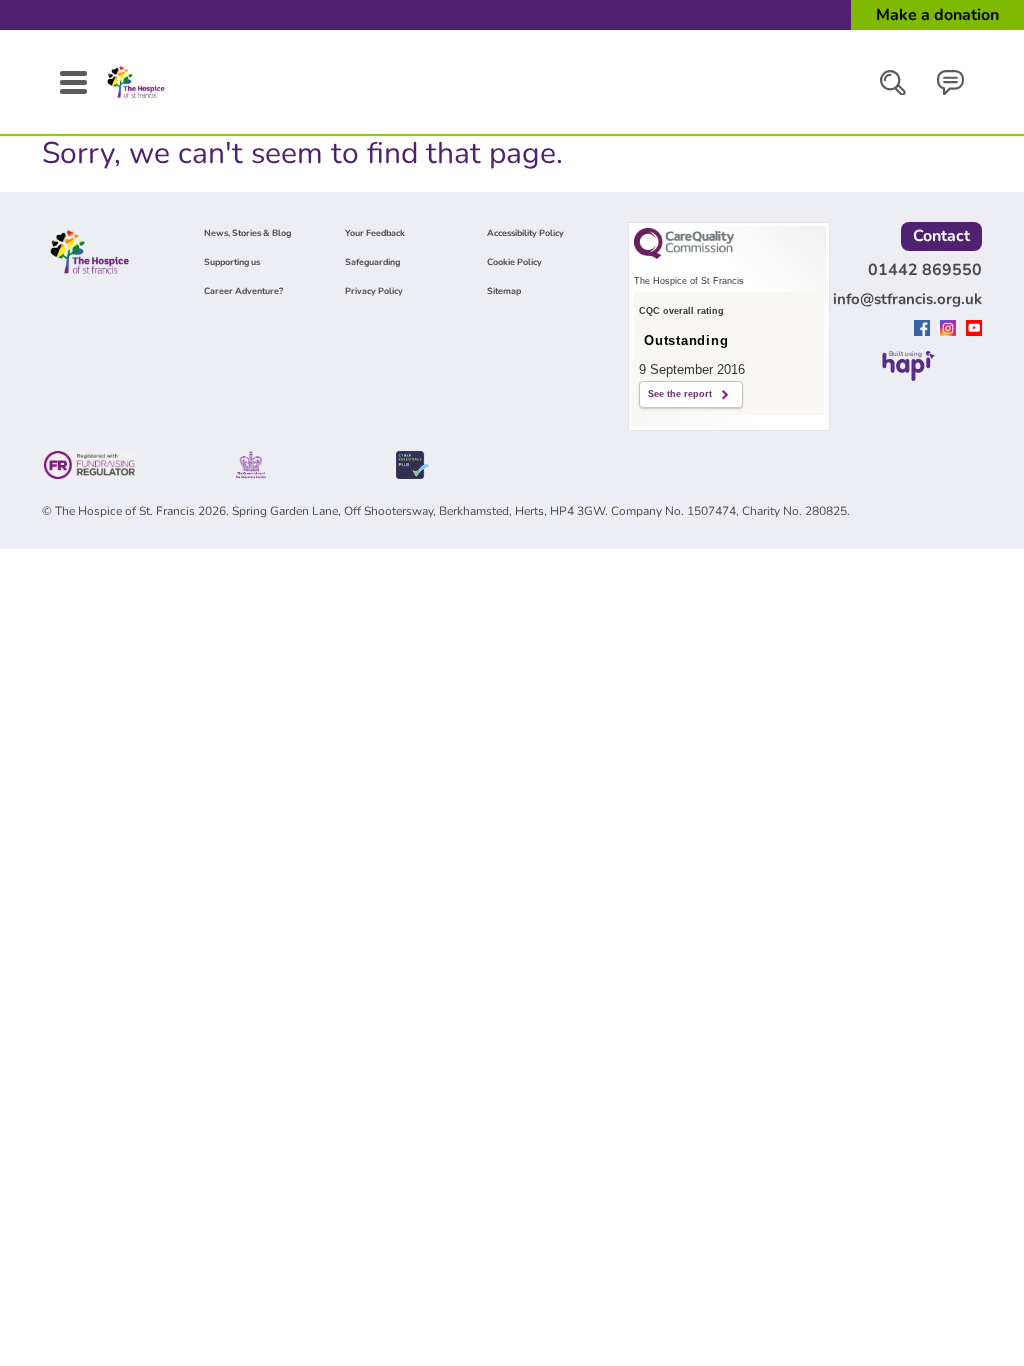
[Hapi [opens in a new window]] (908, 375)
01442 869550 (925, 270)
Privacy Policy (374, 291)
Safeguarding (372, 262)
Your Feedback (375, 233)
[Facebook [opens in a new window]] (924, 330)
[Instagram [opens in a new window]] (950, 330)
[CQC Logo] (684, 254)
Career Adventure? (243, 291)
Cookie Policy (514, 262)
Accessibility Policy (525, 233)
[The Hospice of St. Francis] (136, 98)
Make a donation (937, 15)
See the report (680, 394)
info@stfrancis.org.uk (907, 299)
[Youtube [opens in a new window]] (974, 330)
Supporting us (232, 262)
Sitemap (504, 291)
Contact (941, 236)
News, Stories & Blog (247, 233)
